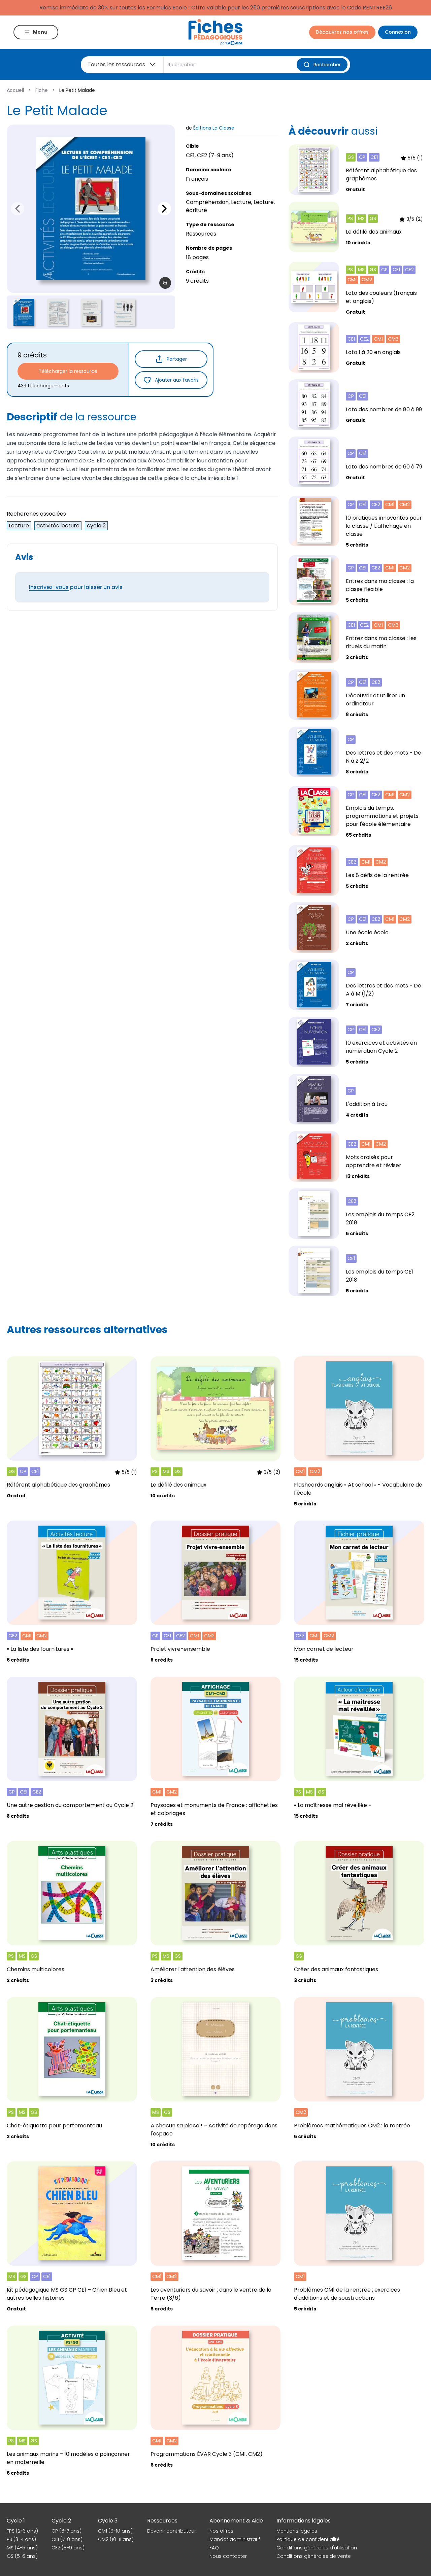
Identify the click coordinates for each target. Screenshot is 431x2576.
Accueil (15, 90)
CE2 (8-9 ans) (68, 2548)
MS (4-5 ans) (22, 2548)
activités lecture (58, 526)
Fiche (42, 90)
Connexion (398, 32)
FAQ (214, 2548)
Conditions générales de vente (314, 2556)
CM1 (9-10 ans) (115, 2531)
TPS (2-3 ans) (22, 2531)
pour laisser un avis (76, 587)
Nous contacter (228, 2556)
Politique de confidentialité (308, 2539)
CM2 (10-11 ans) (116, 2539)
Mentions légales (297, 2531)
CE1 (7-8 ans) (67, 2539)
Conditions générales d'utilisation (317, 2548)
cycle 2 (96, 526)
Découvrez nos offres (342, 32)
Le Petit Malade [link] (77, 90)
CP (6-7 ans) (67, 2531)
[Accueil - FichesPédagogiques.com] (215, 32)
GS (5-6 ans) (22, 2556)
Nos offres (221, 2531)
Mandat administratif (235, 2539)
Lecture (19, 526)
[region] (91, 209)
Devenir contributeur (172, 2531)
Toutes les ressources (116, 64)
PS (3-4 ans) (21, 2539)
